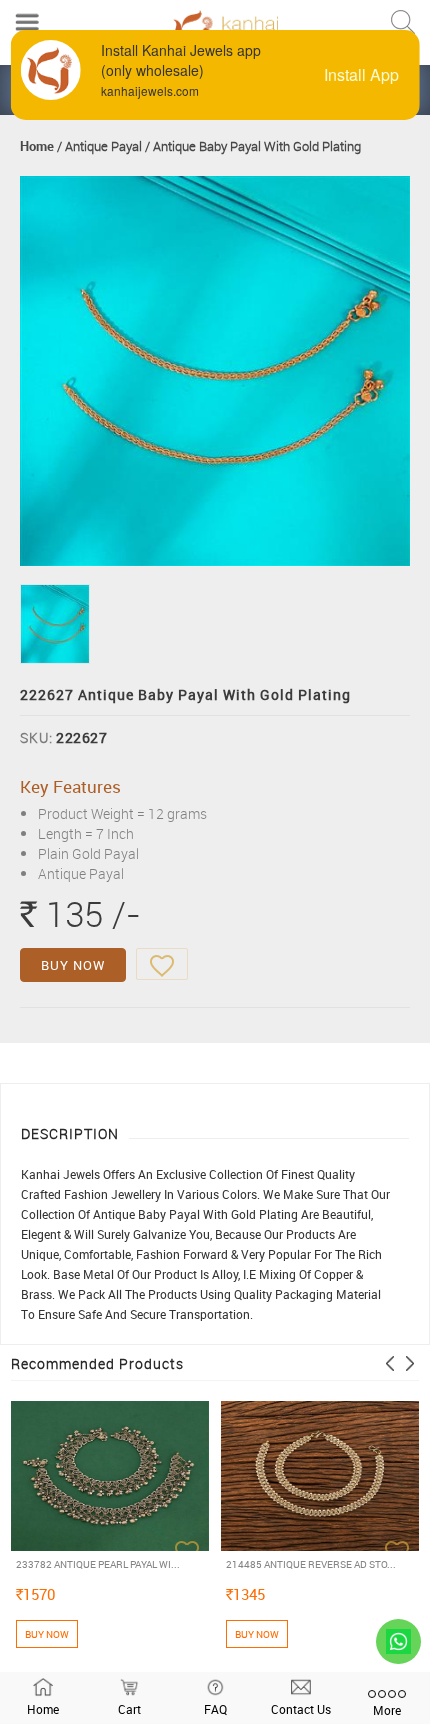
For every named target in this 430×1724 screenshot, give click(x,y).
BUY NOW (73, 965)
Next (410, 1363)
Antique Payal (103, 146)
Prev (390, 1363)
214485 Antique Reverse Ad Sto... (311, 1564)
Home (37, 146)
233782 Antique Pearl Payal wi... (98, 1564)
